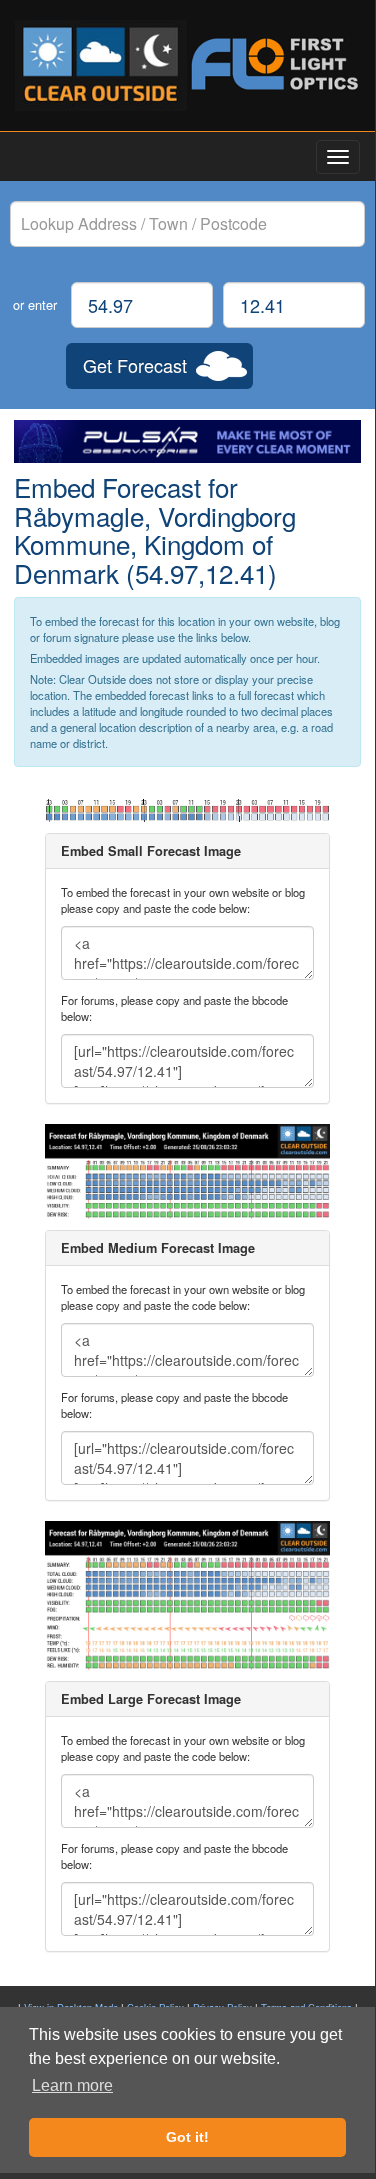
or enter (35, 304)
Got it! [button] (187, 2137)
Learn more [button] (72, 2085)
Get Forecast (135, 365)
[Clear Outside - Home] (101, 65)
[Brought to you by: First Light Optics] (274, 64)
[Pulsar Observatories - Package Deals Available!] (187, 441)
